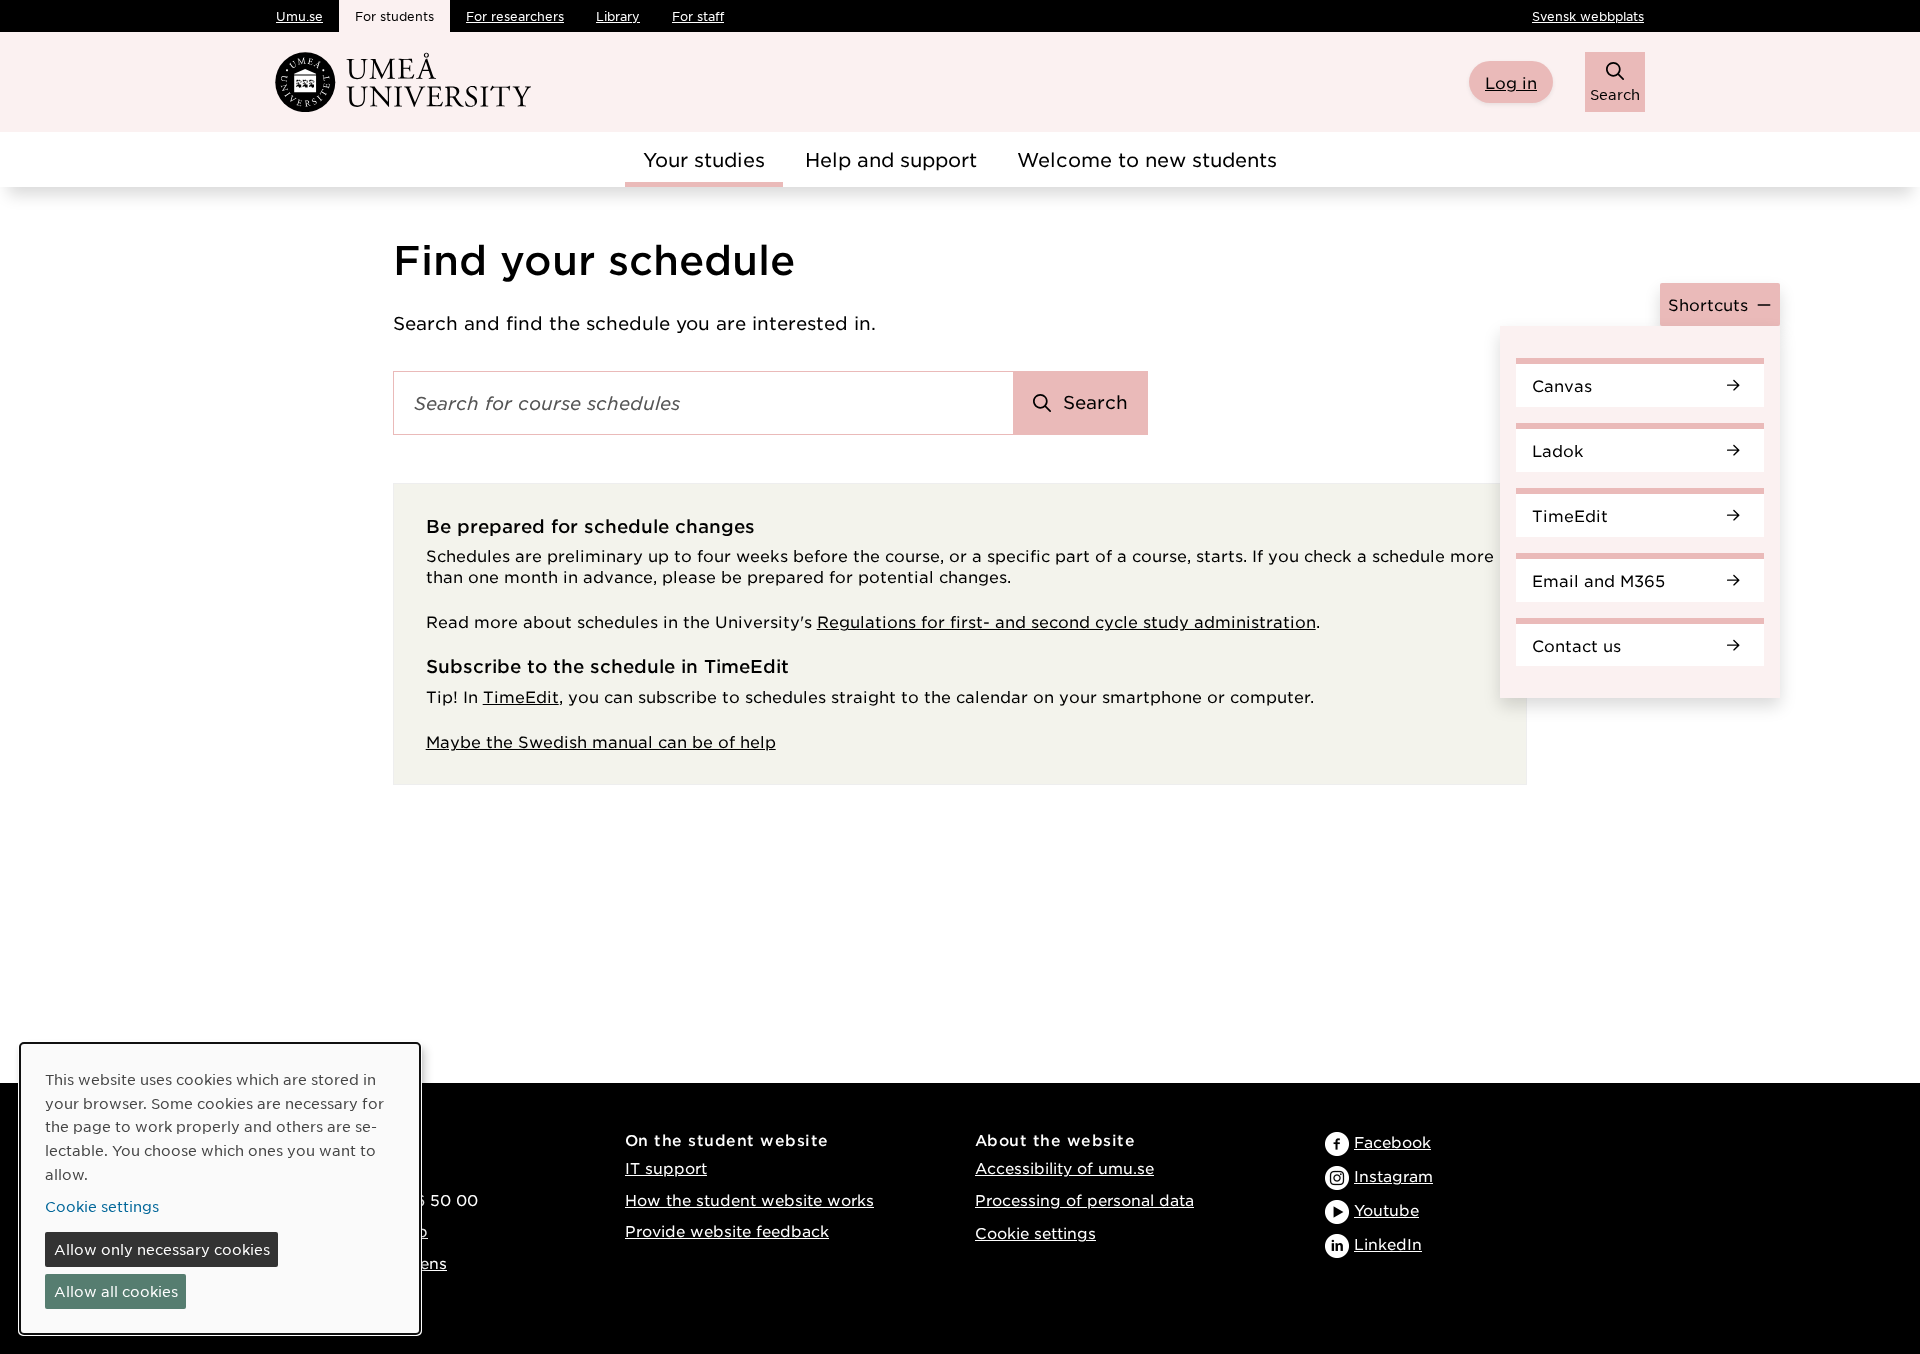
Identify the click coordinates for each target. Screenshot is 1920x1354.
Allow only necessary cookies (162, 1249)
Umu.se (299, 16)
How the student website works (749, 1199)
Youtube (1386, 1209)
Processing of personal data (1084, 1199)
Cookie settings (1035, 1232)
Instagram (1393, 1175)
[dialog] (220, 1188)
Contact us (1576, 645)
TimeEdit (1570, 515)
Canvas (1562, 385)
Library (618, 16)
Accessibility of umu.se (1064, 1167)
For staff (698, 16)
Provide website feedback (727, 1230)
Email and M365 (1598, 580)
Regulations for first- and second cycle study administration (1066, 621)
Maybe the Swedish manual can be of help (601, 741)
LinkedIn (1388, 1243)
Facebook (1392, 1141)
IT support (666, 1167)
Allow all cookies (116, 1291)
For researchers (515, 16)
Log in (1511, 82)
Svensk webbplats (1588, 16)
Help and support (891, 159)
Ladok (1558, 450)
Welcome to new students (1147, 159)
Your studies (704, 159)
